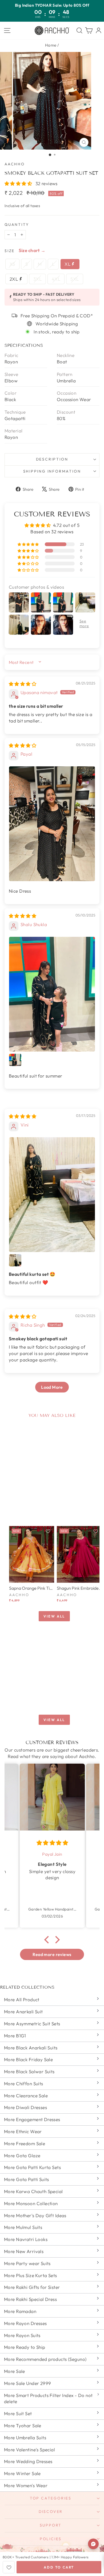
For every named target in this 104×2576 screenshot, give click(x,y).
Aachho (15, 164)
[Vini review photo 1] (52, 1195)
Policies (51, 2539)
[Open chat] (93, 2544)
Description (52, 459)
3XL (37, 279)
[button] (19, 183)
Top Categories (51, 2498)
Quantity (17, 225)
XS (12, 264)
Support (51, 2525)
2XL (14, 279)
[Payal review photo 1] (52, 824)
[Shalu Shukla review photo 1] (52, 994)
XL (68, 264)
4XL (56, 279)
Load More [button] (52, 1387)
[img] (23, 684)
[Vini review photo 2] (15, 1260)
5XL (75, 279)
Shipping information (52, 471)
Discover (51, 2512)
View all (54, 1616)
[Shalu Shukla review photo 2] (15, 1060)
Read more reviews (52, 1954)
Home (51, 45)
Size (10, 251)
